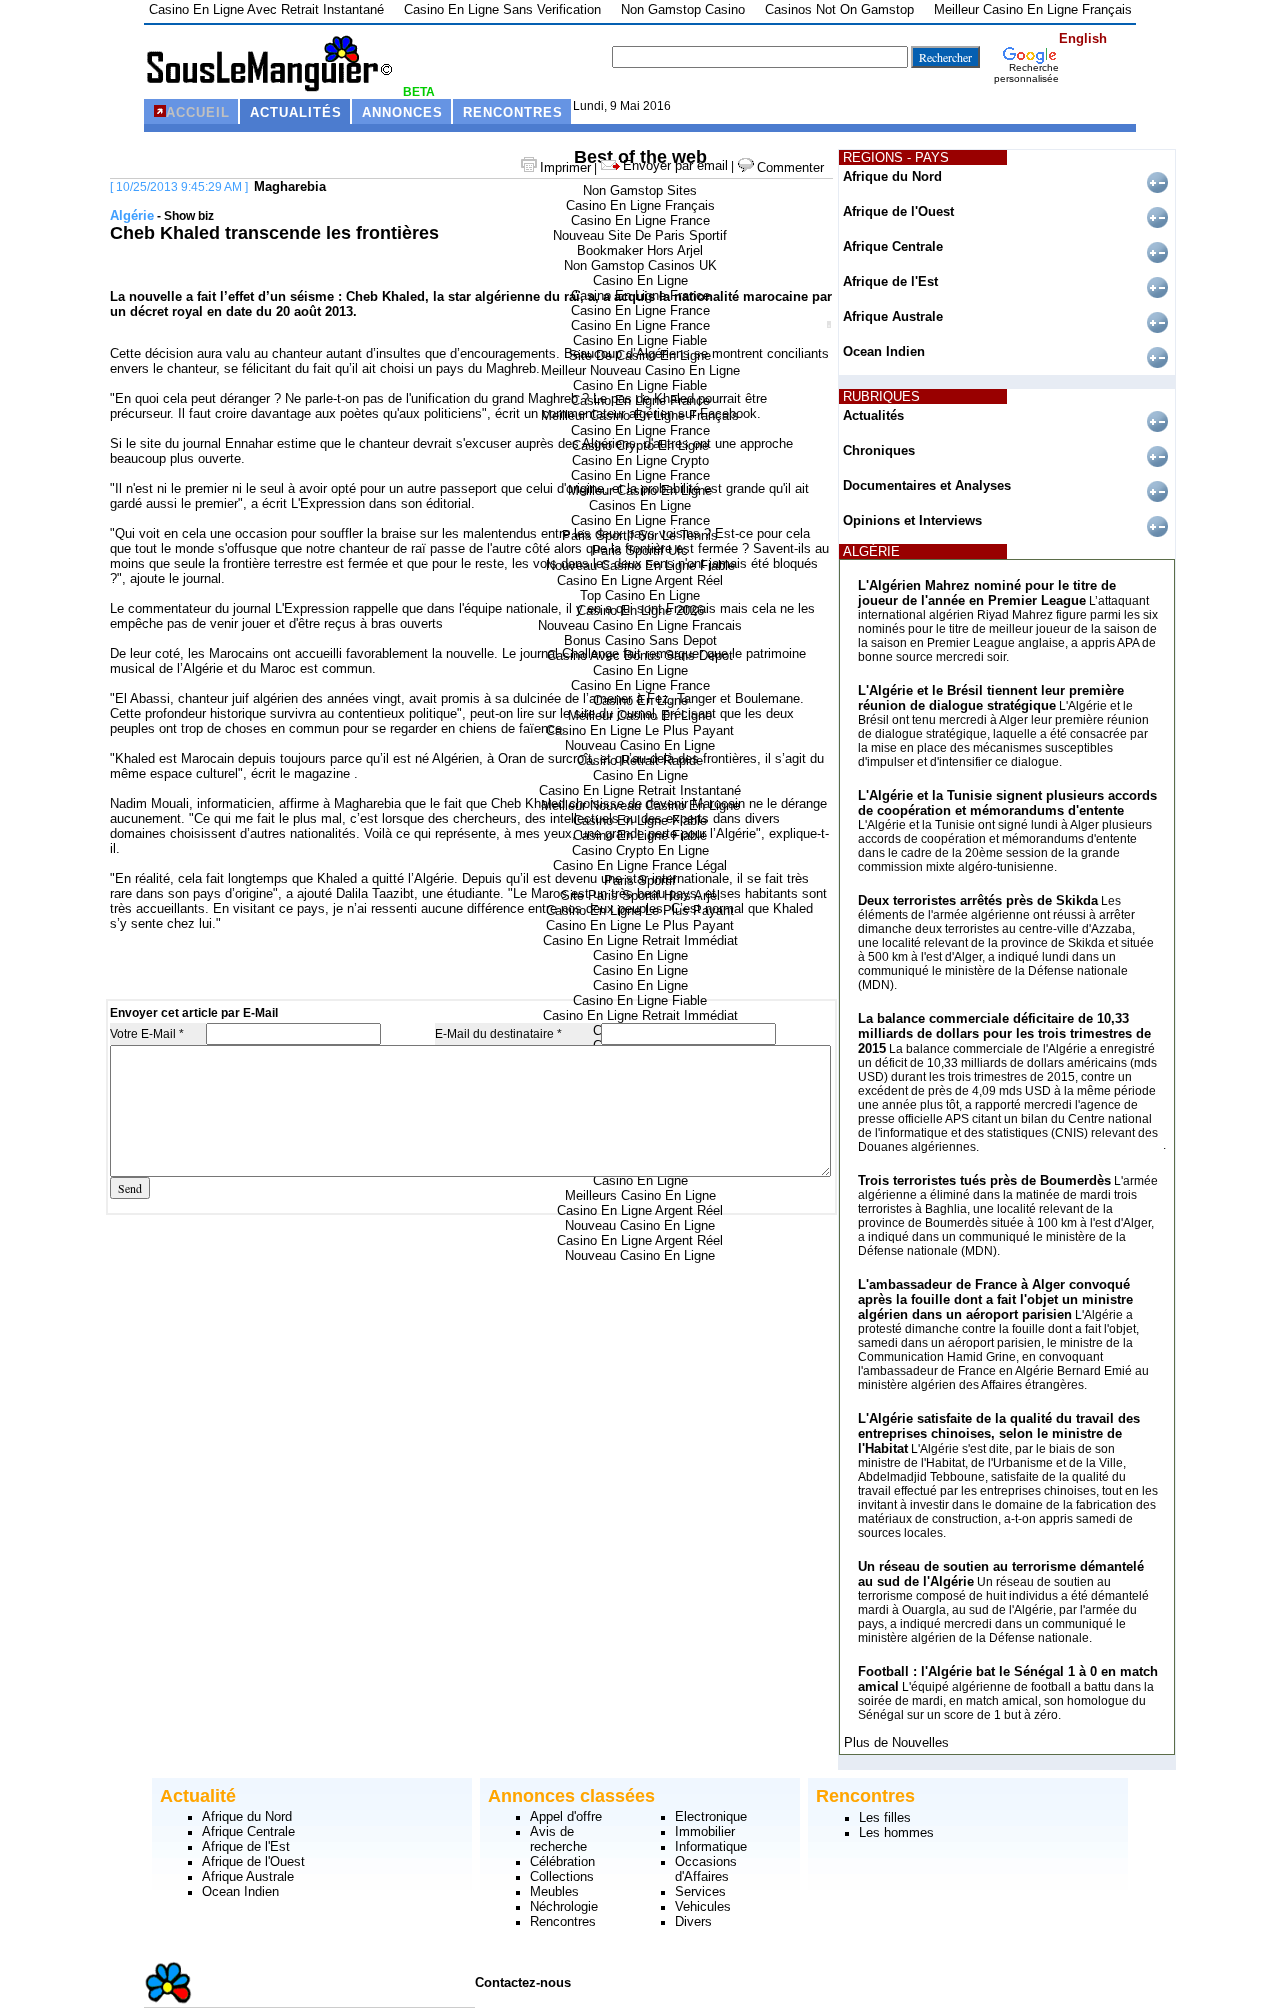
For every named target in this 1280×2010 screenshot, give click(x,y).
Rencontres (563, 1921)
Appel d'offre (566, 1816)
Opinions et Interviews (912, 520)
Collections (562, 1876)
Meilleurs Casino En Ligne (640, 1195)
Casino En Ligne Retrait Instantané (640, 790)
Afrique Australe (893, 316)
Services (700, 1891)
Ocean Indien (884, 351)
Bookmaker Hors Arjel (640, 250)
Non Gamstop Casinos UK (640, 265)
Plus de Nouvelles (896, 1742)
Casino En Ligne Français (640, 205)
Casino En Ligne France (640, 220)
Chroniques (879, 450)
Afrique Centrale (893, 246)
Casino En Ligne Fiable (640, 340)
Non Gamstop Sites (640, 190)
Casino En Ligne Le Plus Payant (640, 730)
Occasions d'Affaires (706, 1869)
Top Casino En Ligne (640, 595)
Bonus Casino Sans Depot (640, 640)
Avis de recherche (558, 1839)
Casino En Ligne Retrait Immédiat (640, 940)
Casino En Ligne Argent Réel (640, 580)
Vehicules (703, 1906)
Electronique (711, 1816)
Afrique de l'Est (890, 281)
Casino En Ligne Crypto (640, 460)
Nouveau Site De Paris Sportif (640, 235)
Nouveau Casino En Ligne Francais (640, 625)
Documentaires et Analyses (927, 485)
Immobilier (705, 1831)
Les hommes (896, 1832)
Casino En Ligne (640, 280)
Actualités (873, 415)
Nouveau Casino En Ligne (640, 745)
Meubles (554, 1891)
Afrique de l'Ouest (898, 211)
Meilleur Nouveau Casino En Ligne (640, 370)
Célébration (562, 1861)
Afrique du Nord (892, 176)
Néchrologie (564, 1906)
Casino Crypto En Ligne (640, 850)
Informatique (711, 1846)
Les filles (885, 1817)
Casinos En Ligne (640, 505)
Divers (693, 1921)
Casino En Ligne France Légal (640, 865)
